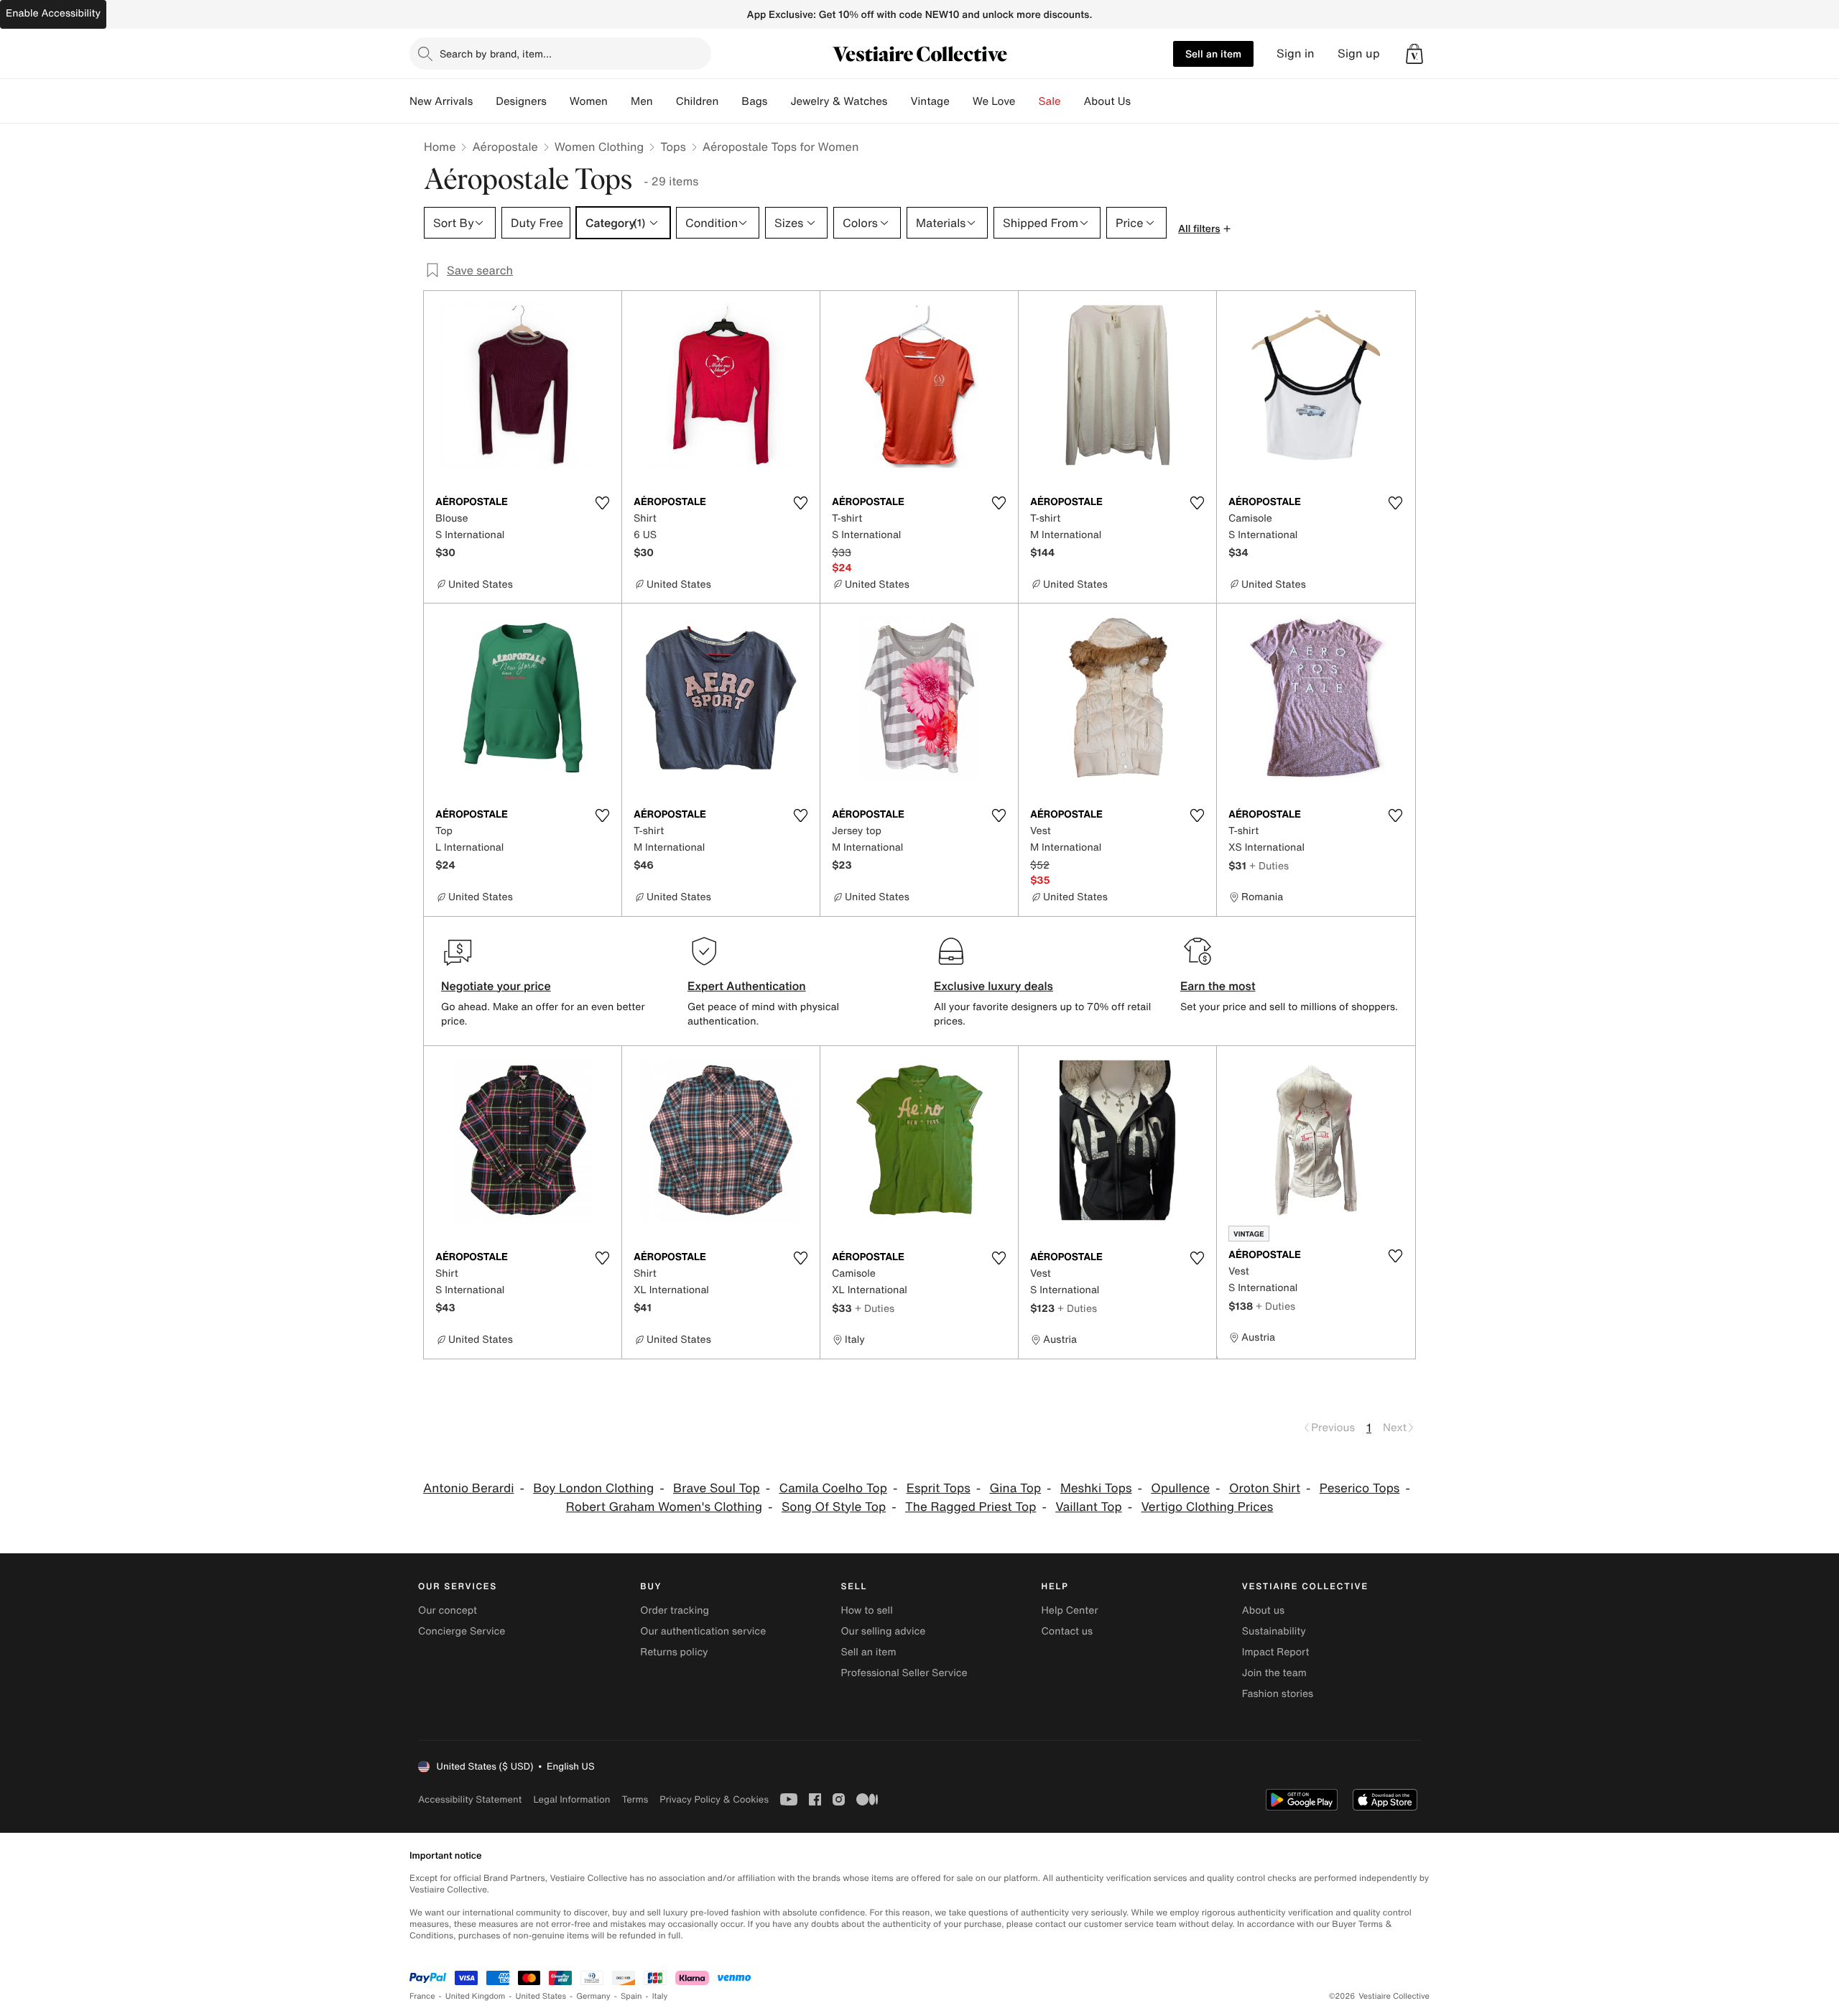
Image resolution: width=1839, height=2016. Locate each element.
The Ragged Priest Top (971, 1507)
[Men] (664, 101)
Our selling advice (883, 1631)
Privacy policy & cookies (714, 1799)
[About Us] (1142, 101)
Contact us (1067, 1631)
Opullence (1180, 1488)
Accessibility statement (470, 1799)
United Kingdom (476, 1996)
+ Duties (1269, 865)
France (422, 1996)
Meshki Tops (1096, 1488)
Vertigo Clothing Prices (1208, 1507)
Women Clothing (599, 147)
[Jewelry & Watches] (899, 101)
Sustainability (1274, 1631)
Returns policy (674, 1652)
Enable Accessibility (53, 13)
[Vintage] (961, 101)
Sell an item (1213, 54)
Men (642, 101)
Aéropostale (505, 147)
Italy (660, 1996)
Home (440, 147)
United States (541, 1996)
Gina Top (1016, 1488)
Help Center (1070, 1610)
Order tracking (675, 1610)
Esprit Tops (939, 1488)
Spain (631, 1996)
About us (1263, 1610)
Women (589, 101)
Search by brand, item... (496, 54)
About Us (1107, 101)
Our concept (448, 1610)
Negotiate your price (496, 986)
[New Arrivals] (484, 101)
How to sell (866, 1610)
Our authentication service (703, 1631)
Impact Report (1276, 1652)
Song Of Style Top (834, 1507)
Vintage (930, 101)
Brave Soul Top (717, 1488)
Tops (673, 147)
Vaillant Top (1089, 1507)
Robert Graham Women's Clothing (664, 1507)
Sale (1050, 101)
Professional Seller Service (904, 1673)
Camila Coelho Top (833, 1488)
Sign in (1296, 54)
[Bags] (779, 101)
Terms (635, 1799)
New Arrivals (441, 101)
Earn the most (1218, 986)
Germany (593, 1996)
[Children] (730, 101)
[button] (1414, 54)
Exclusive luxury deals (993, 986)
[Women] (619, 101)
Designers (521, 101)
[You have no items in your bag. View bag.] (1414, 54)
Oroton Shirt (1265, 1488)
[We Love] (1027, 101)
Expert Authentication (747, 986)
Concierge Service (462, 1631)
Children (698, 101)
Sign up (1359, 54)
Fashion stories (1278, 1694)
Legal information (571, 1799)
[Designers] (558, 101)
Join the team (1274, 1673)
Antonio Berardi (468, 1488)
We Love (994, 101)
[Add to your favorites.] (602, 503)
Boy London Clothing (593, 1488)
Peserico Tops (1360, 1488)
